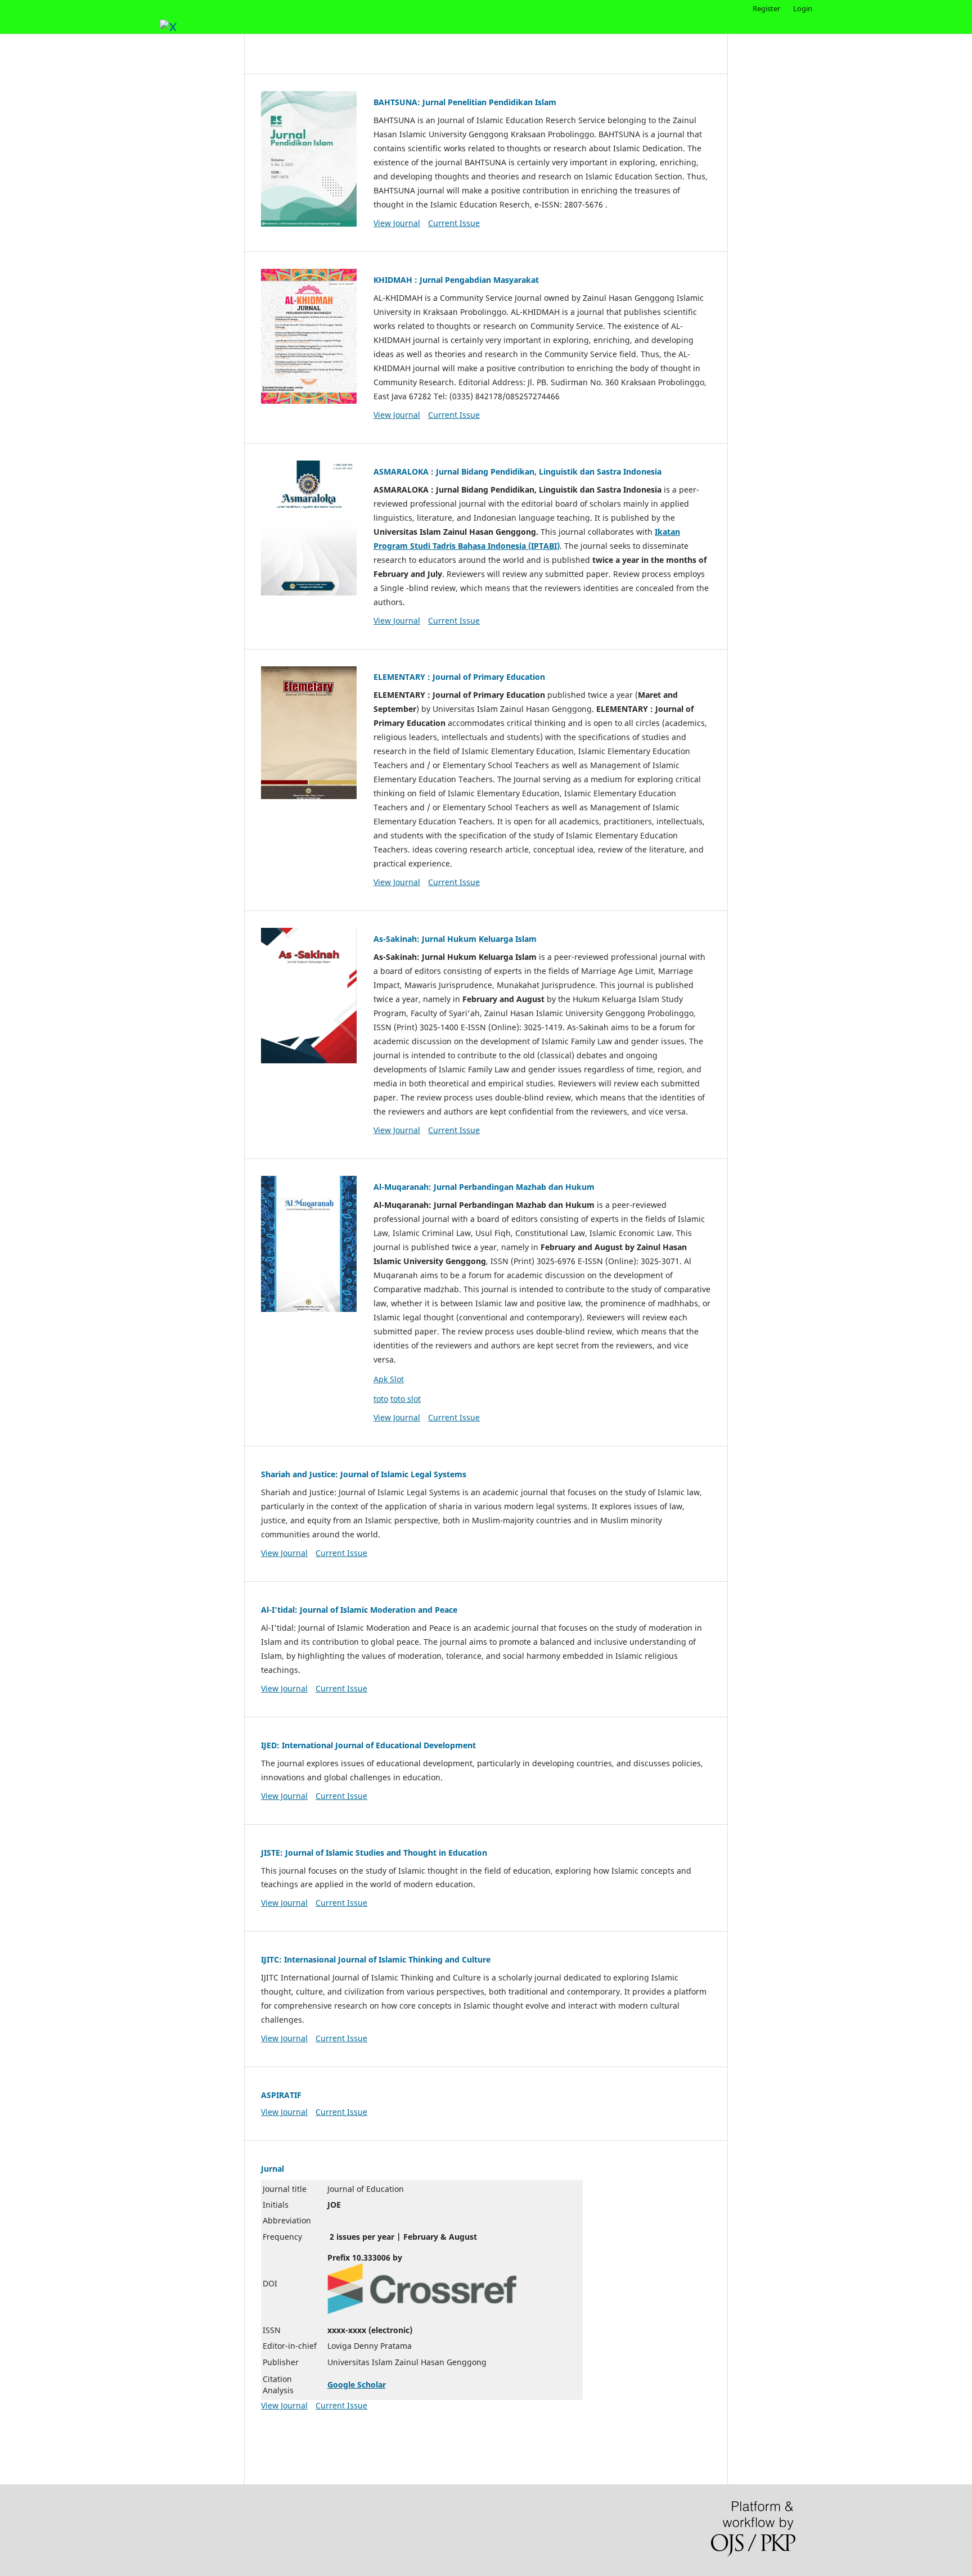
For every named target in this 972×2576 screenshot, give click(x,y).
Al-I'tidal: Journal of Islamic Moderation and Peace (359, 1610)
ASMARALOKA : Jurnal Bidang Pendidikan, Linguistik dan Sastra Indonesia (517, 472)
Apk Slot (389, 1379)
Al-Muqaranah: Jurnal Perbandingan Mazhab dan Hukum (484, 1187)
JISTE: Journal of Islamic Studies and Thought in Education (374, 1853)
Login (803, 8)
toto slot (406, 1399)
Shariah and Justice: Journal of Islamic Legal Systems (364, 1474)
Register (766, 8)
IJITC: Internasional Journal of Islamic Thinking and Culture (376, 1959)
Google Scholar (357, 2385)
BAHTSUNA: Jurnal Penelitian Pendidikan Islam (465, 102)
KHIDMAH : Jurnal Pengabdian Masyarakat (456, 280)
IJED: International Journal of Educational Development (368, 1745)
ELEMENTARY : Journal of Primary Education (460, 677)
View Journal (397, 223)
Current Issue (454, 223)
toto (381, 1399)
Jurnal (273, 2169)
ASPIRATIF (281, 2095)
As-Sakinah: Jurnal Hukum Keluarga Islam (455, 939)
